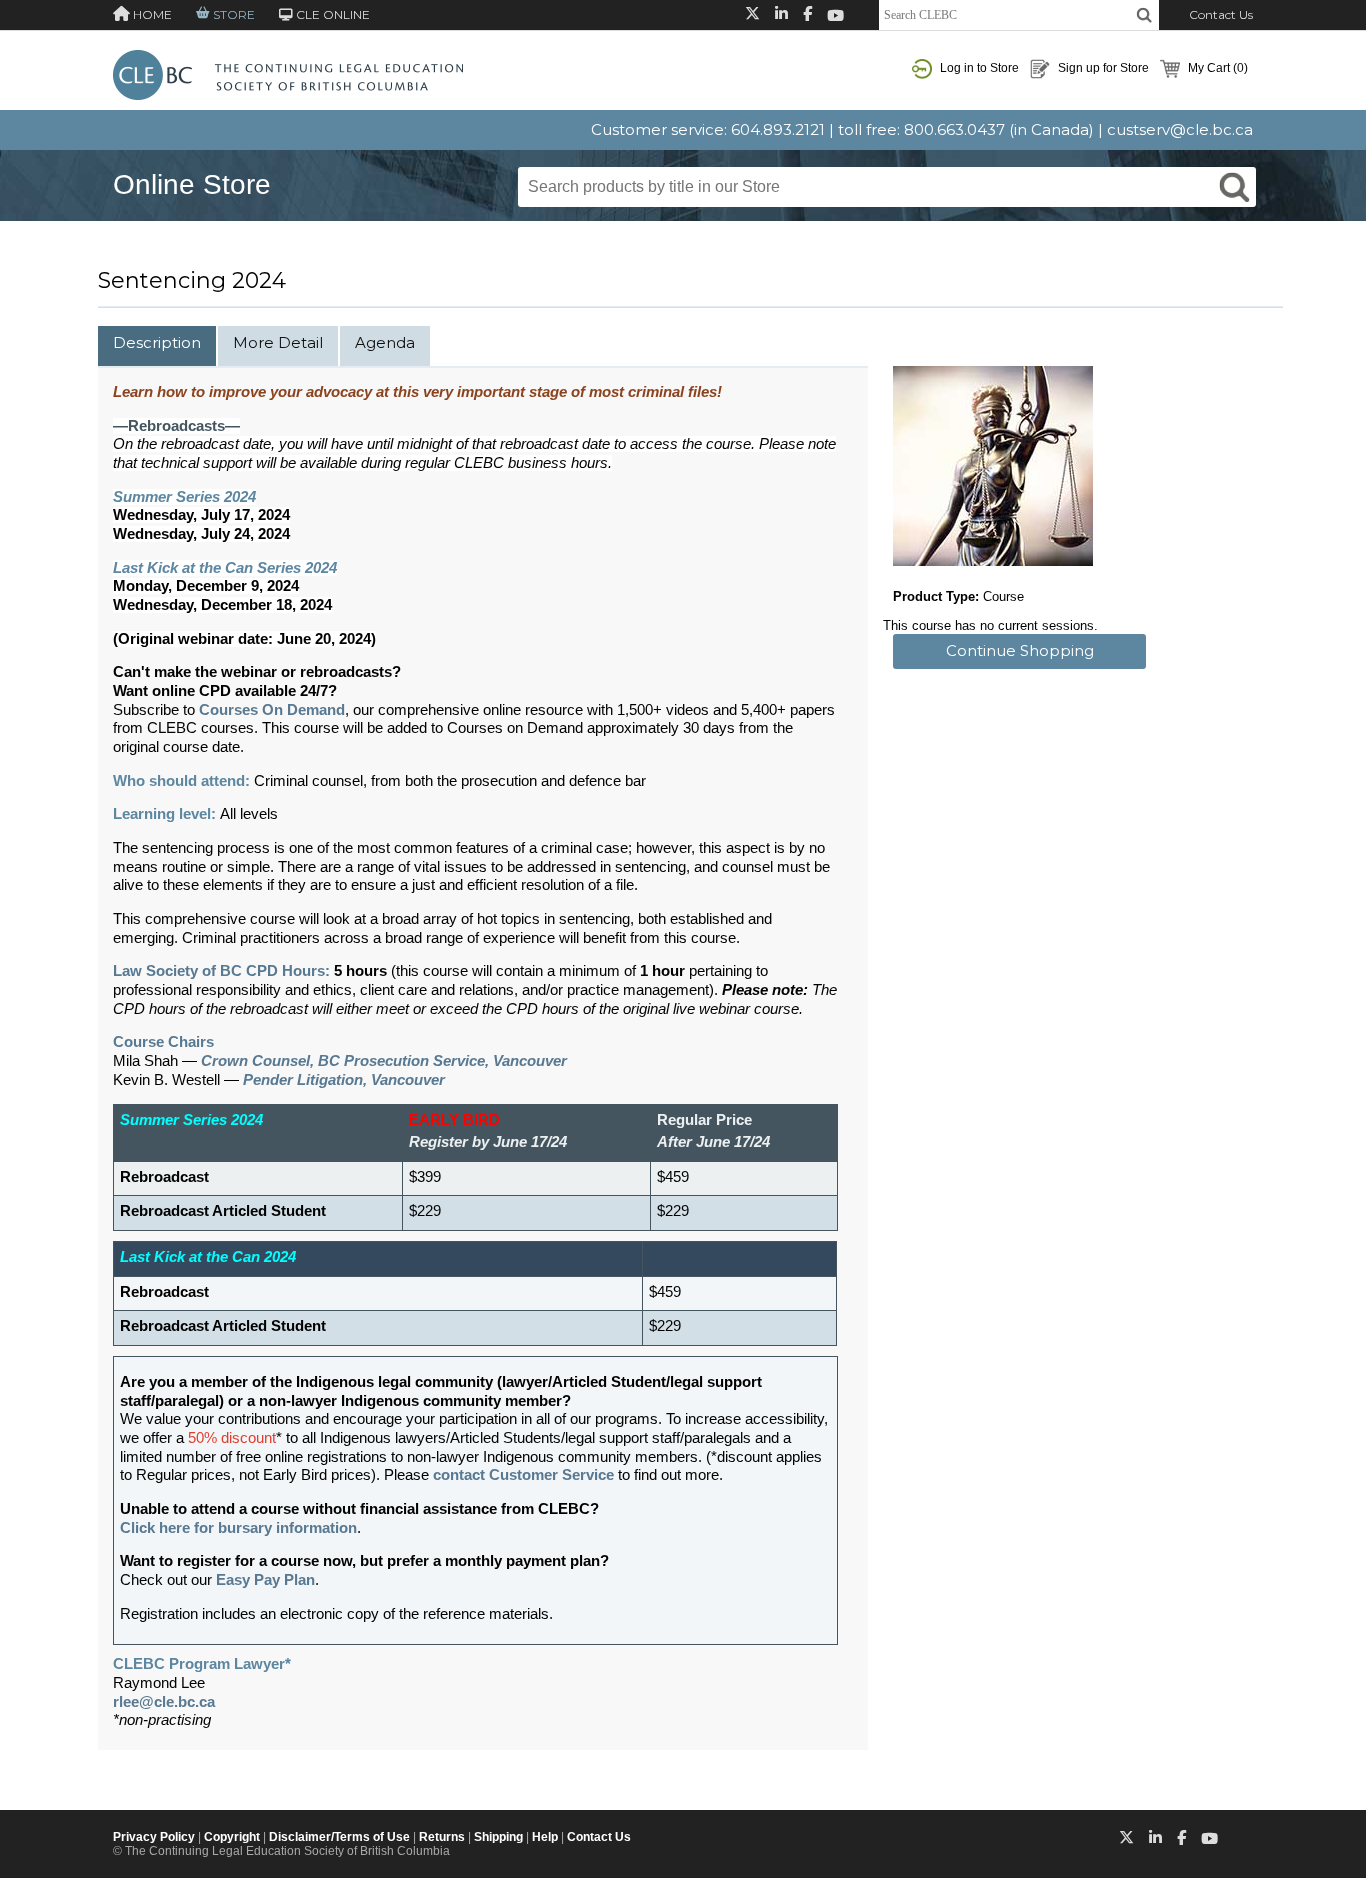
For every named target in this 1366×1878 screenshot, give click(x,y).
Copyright (232, 1837)
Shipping (498, 1837)
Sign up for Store (1102, 68)
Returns (442, 1837)
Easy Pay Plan (265, 1580)
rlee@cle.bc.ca (164, 1702)
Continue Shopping (1020, 650)
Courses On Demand (272, 710)
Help (545, 1837)
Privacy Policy (154, 1837)
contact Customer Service (523, 1475)
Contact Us (1221, 14)
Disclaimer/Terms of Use (339, 1837)
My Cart (1216, 68)
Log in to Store (978, 68)
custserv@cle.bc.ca (1180, 129)
